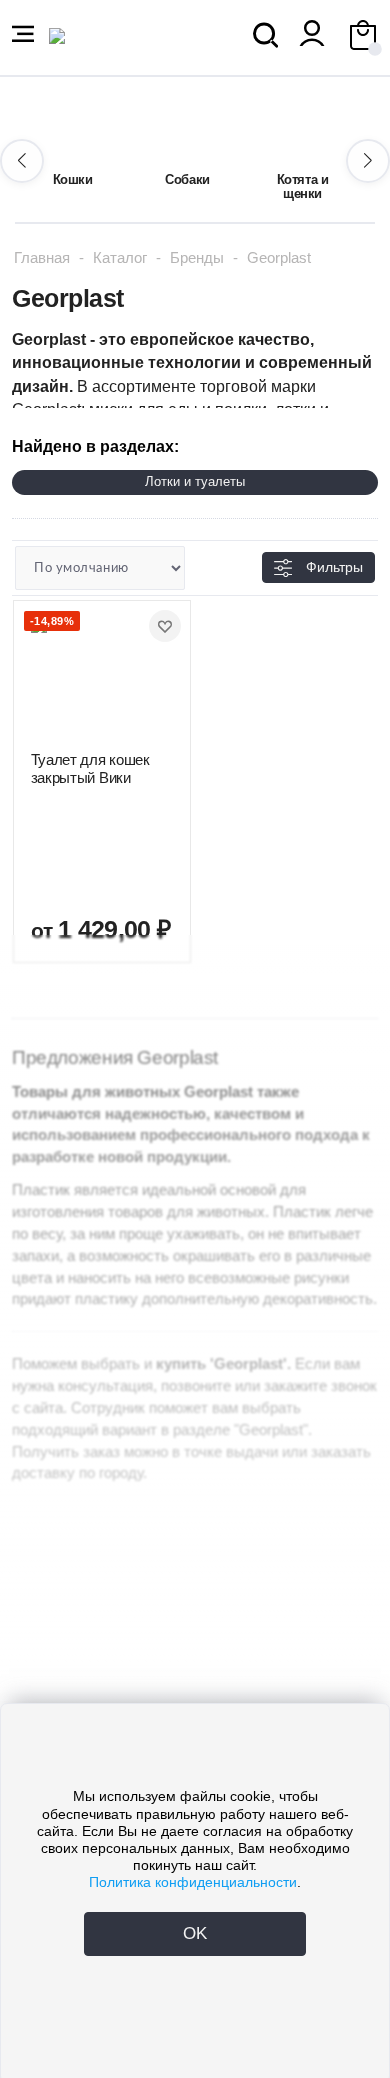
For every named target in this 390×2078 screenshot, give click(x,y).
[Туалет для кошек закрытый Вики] (102, 677)
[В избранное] (165, 626)
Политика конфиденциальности (193, 1882)
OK (195, 1933)
